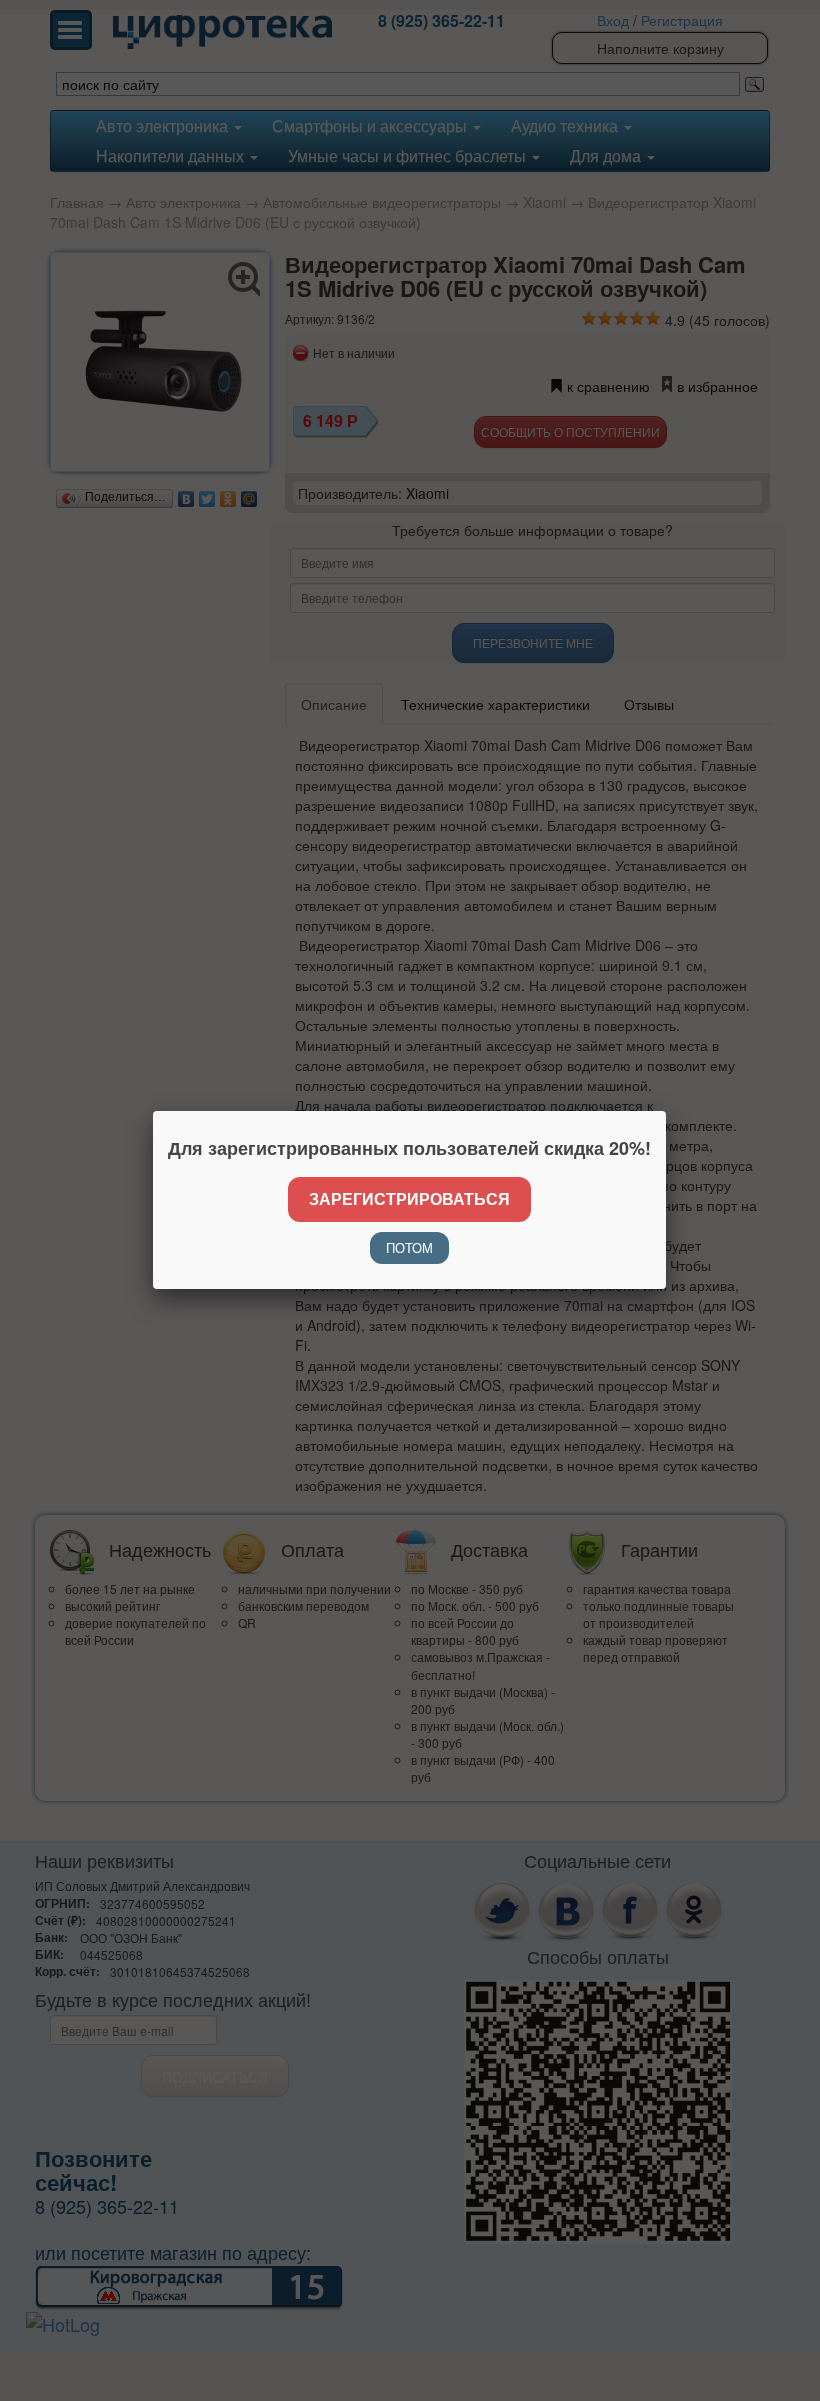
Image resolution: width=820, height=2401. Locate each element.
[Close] (666, 1111)
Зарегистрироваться (409, 1198)
